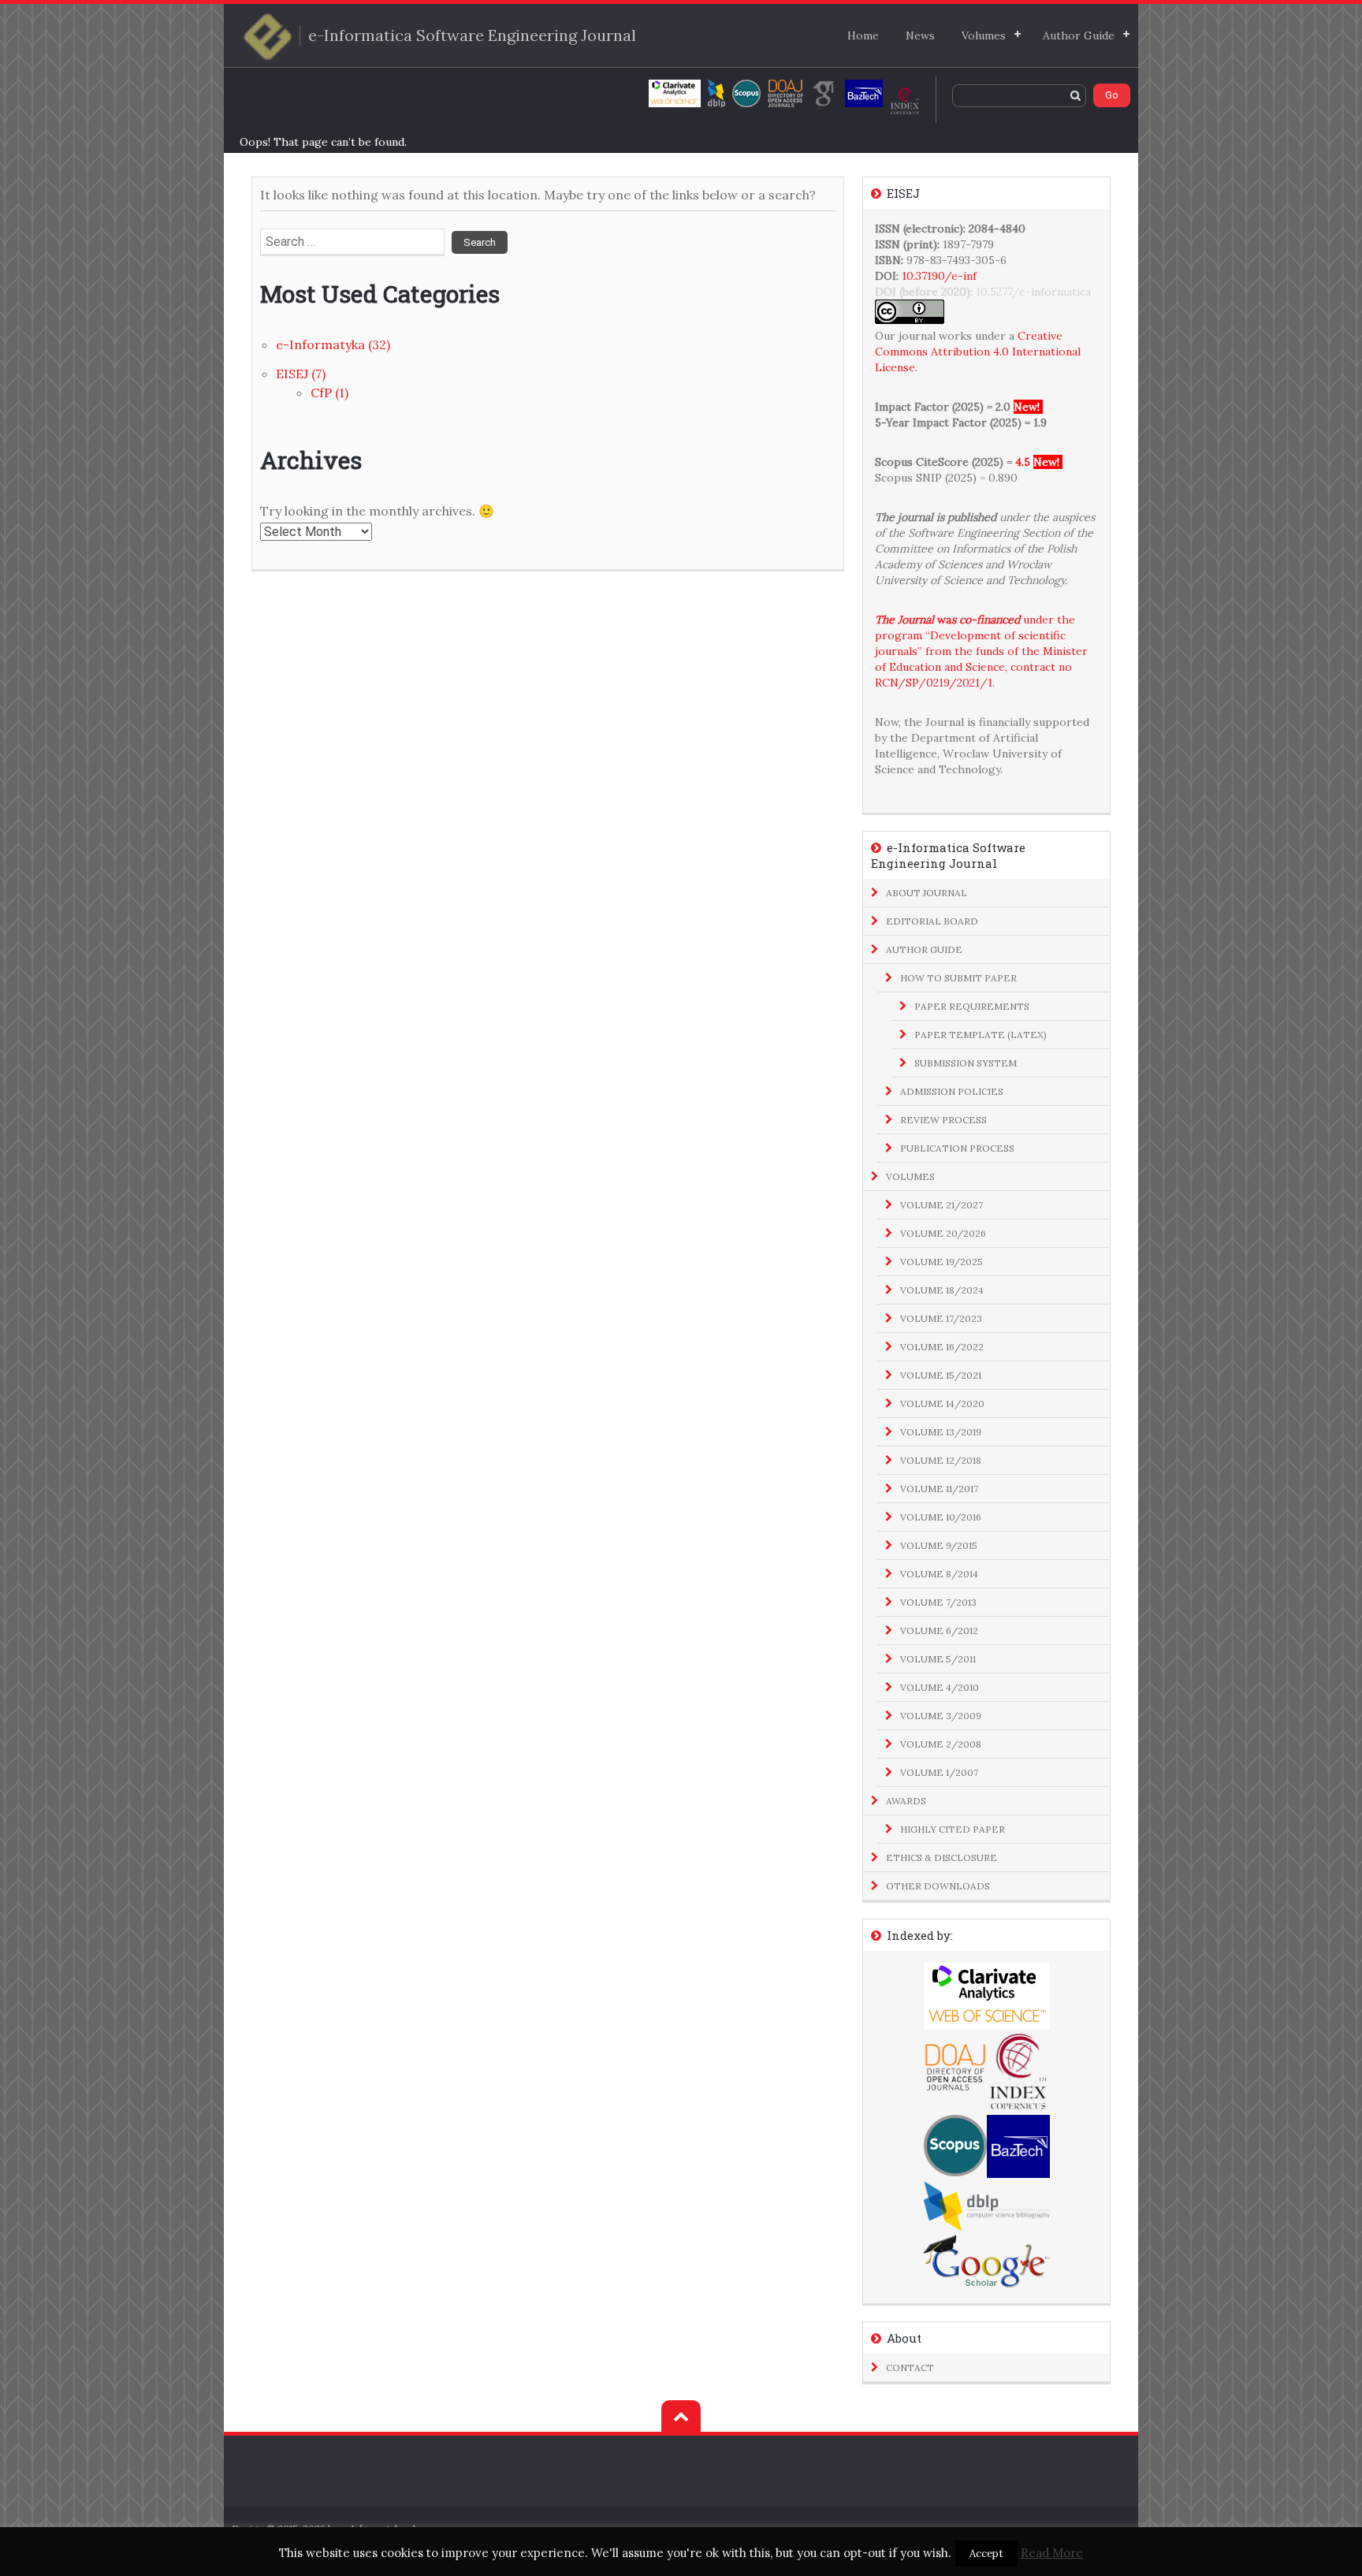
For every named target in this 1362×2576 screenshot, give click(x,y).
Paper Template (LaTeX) (981, 1035)
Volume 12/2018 (941, 1460)
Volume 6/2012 (939, 1630)
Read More (1052, 2553)
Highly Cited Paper (953, 1829)
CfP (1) (329, 393)
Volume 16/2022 (942, 1347)
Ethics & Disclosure (941, 1858)
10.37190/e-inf (939, 276)
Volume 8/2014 (939, 1574)
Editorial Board (932, 921)
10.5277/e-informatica (1033, 292)
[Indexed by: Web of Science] (675, 93)
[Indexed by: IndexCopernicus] (905, 101)
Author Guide (1079, 35)
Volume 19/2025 (941, 1262)
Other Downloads (938, 1886)
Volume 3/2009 (941, 1716)
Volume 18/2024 (942, 1290)
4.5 (1023, 462)
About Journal (927, 893)
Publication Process (957, 1148)
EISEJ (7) (301, 374)
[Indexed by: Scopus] (746, 93)
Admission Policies (952, 1091)
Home (863, 35)
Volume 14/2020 (942, 1403)
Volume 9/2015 (939, 1545)
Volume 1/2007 (939, 1772)
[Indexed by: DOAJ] (785, 93)
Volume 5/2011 (938, 1659)
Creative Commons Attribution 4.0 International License (978, 352)
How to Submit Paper (958, 978)
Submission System (966, 1063)
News (920, 35)
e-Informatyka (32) (333, 344)
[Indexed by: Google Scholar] (824, 93)
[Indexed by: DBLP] (716, 93)
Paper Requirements (972, 1006)
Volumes (984, 35)
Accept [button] (986, 2554)
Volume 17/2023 (941, 1318)
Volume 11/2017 (939, 1489)
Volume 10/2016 (941, 1517)
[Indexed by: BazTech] (864, 93)
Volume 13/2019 (941, 1432)
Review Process (943, 1120)
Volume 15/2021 (941, 1375)
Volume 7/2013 (938, 1602)
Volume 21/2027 (941, 1205)
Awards (906, 1801)
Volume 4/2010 (940, 1687)
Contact (910, 2368)
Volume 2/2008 (941, 1744)
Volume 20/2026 (943, 1233)
